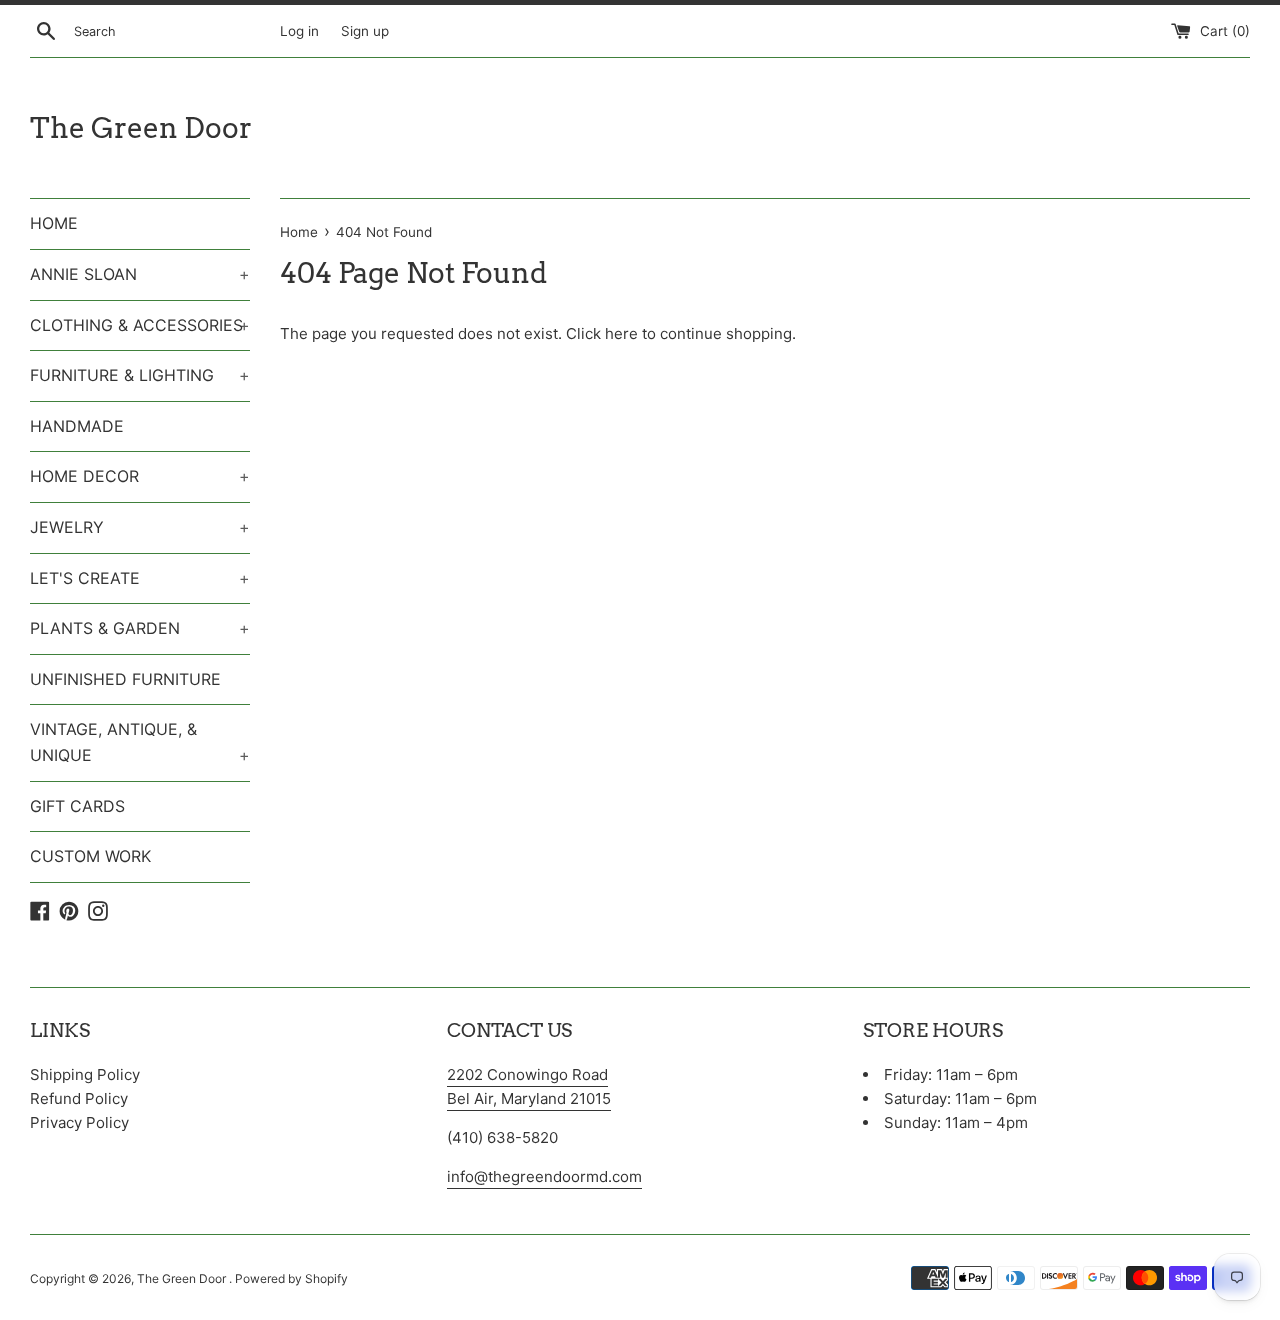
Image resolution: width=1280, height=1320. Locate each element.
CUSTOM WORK (90, 856)
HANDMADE (77, 426)
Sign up (365, 31)
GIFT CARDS (77, 806)
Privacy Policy (79, 1122)
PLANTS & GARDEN (140, 628)
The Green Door (141, 128)
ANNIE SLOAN (140, 274)
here (621, 333)
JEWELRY (140, 527)
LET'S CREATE (140, 578)
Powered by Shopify (291, 1278)
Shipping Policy (85, 1074)
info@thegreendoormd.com (544, 1176)
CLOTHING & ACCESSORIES (140, 325)
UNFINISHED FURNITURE (125, 679)
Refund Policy (79, 1098)
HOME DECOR (140, 476)
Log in (299, 31)
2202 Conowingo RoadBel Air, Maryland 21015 (529, 1086)
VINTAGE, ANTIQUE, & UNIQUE (140, 742)
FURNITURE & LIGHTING (140, 375)
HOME (54, 223)
